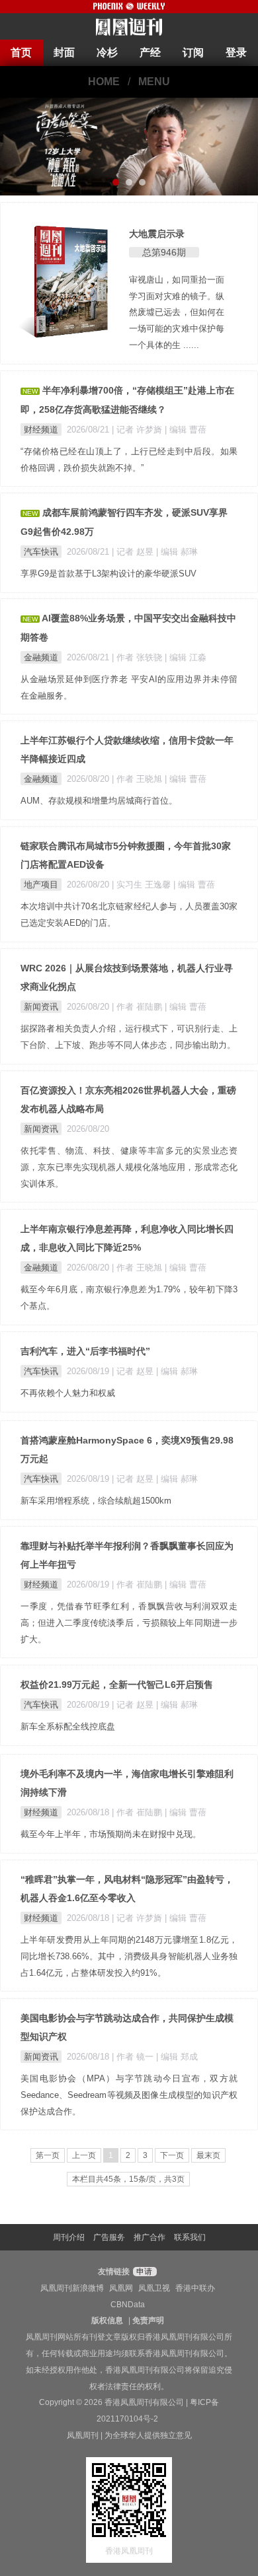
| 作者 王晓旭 (138, 779)
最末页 (208, 2155)
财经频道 (41, 430)
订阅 (193, 52)
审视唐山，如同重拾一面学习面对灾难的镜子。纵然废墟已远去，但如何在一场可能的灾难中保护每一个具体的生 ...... (177, 312)
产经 (150, 52)
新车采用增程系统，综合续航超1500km (96, 1501)
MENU (154, 82)
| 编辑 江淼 (186, 657)
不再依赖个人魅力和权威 (68, 1393)
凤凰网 (121, 2288)
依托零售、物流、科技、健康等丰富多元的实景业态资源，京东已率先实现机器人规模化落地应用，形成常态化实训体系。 (129, 1167)
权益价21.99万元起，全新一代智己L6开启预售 (117, 1685)
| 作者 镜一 (134, 2057)
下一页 (172, 2155)
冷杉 (107, 52)
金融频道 (41, 657)
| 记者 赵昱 (134, 552)
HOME (104, 82)
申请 (143, 2272)
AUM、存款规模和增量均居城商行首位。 (99, 801)
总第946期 (164, 252)
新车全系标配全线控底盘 (68, 1726)
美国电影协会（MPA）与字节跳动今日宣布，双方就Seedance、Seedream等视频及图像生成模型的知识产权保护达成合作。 (129, 2095)
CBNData (128, 2305)
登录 (236, 52)
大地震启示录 (157, 234)
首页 (21, 52)
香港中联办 (195, 2288)
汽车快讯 (41, 552)
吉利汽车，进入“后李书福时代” (85, 1351)
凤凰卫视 (154, 2288)
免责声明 (148, 2320)
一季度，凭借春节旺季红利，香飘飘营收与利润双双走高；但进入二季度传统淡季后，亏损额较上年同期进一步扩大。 (129, 1623)
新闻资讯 (41, 1007)
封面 (64, 52)
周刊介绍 (69, 2237)
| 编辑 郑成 (177, 2057)
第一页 (48, 2155)
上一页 (84, 2155)
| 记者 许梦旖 (138, 430)
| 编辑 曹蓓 (186, 430)
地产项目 (41, 885)
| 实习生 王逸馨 (143, 885)
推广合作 (150, 2237)
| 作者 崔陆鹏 (138, 1007)
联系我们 (190, 2237)
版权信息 (107, 2320)
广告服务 (109, 2237)
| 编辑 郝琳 (177, 552)
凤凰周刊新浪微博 (72, 2288)
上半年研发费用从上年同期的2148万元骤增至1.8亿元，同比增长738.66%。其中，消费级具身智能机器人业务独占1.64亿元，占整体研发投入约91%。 (129, 1956)
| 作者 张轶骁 (138, 657)
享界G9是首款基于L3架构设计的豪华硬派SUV (108, 574)
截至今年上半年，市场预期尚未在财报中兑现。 (111, 1834)
